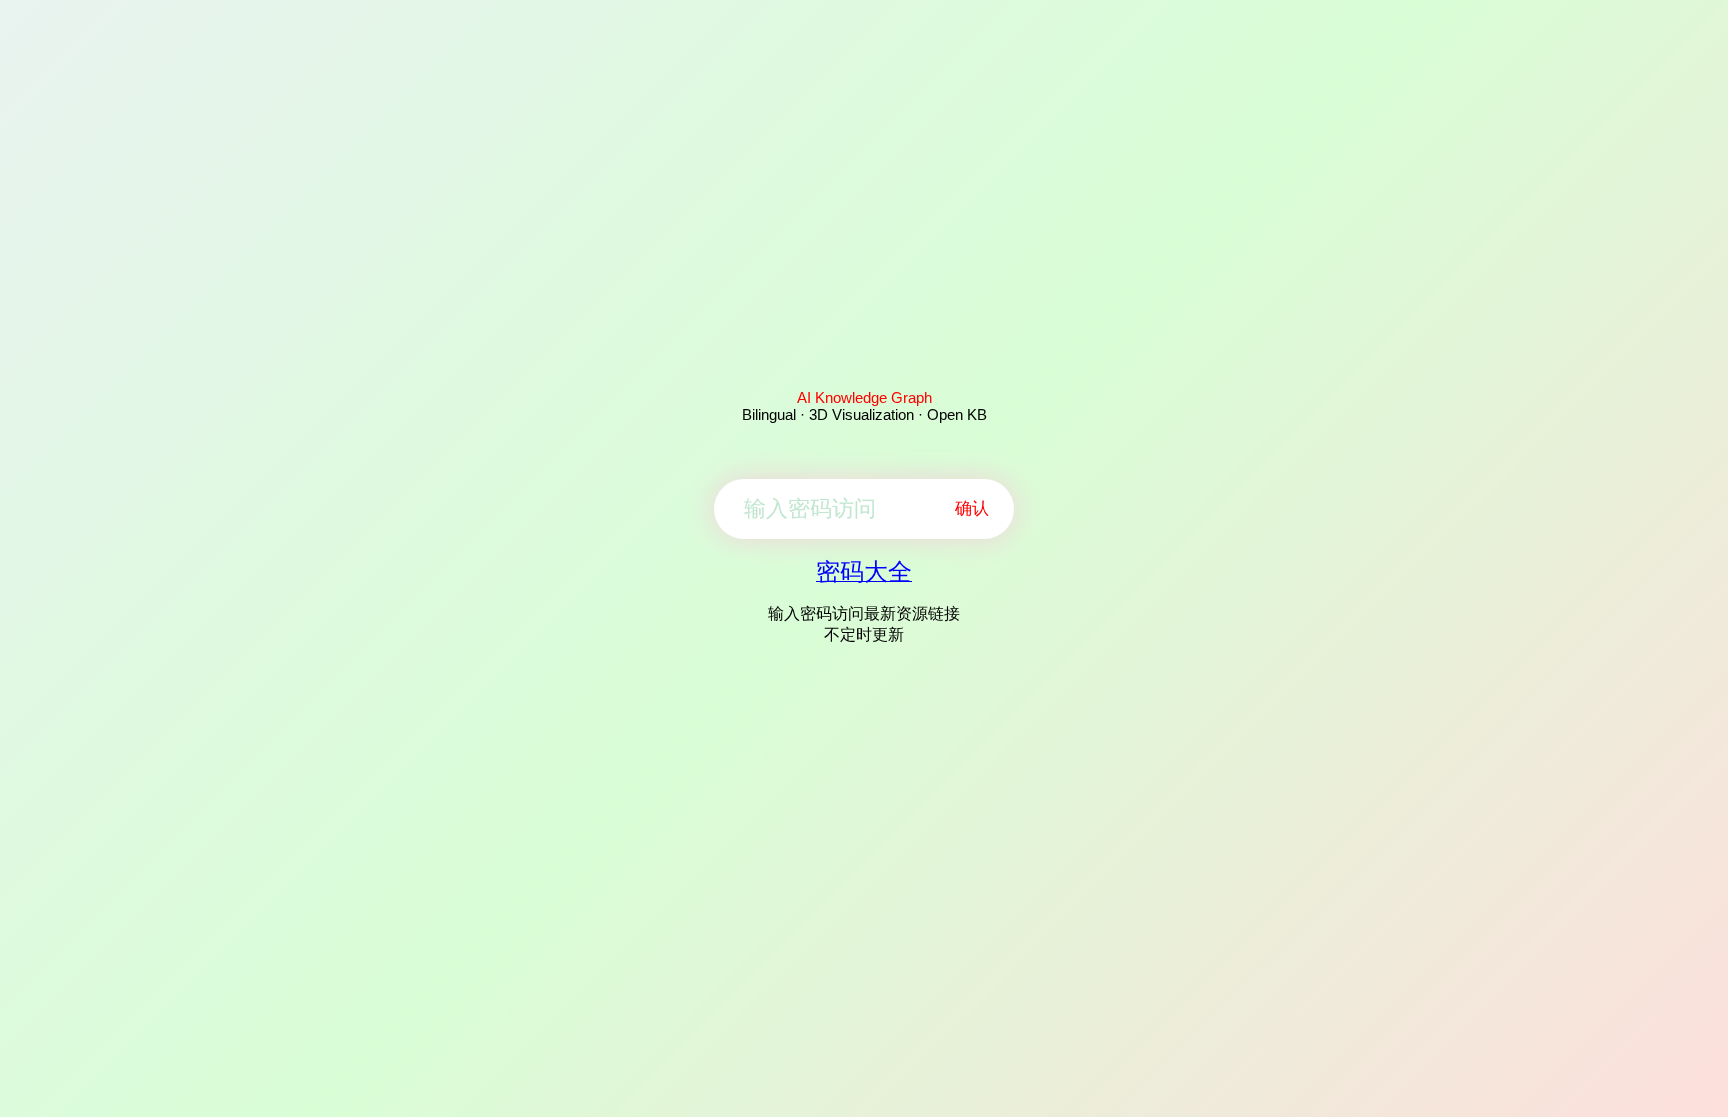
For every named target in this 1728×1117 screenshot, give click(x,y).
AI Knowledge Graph (864, 397)
